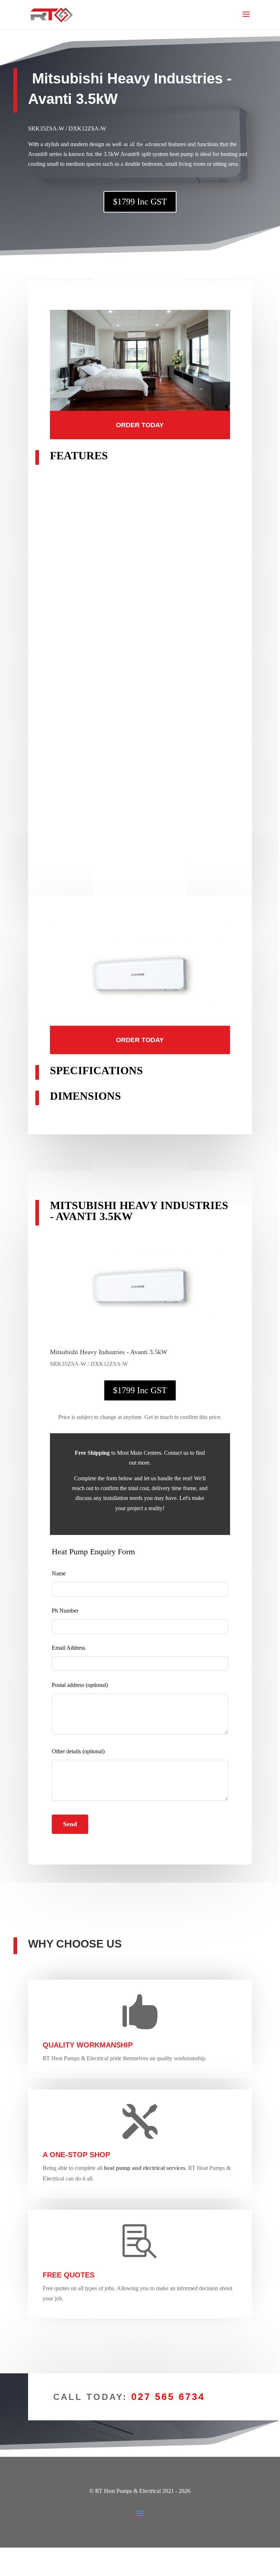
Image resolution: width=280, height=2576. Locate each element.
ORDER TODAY (140, 425)
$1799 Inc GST (140, 202)
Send (70, 1824)
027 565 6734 (168, 2397)
